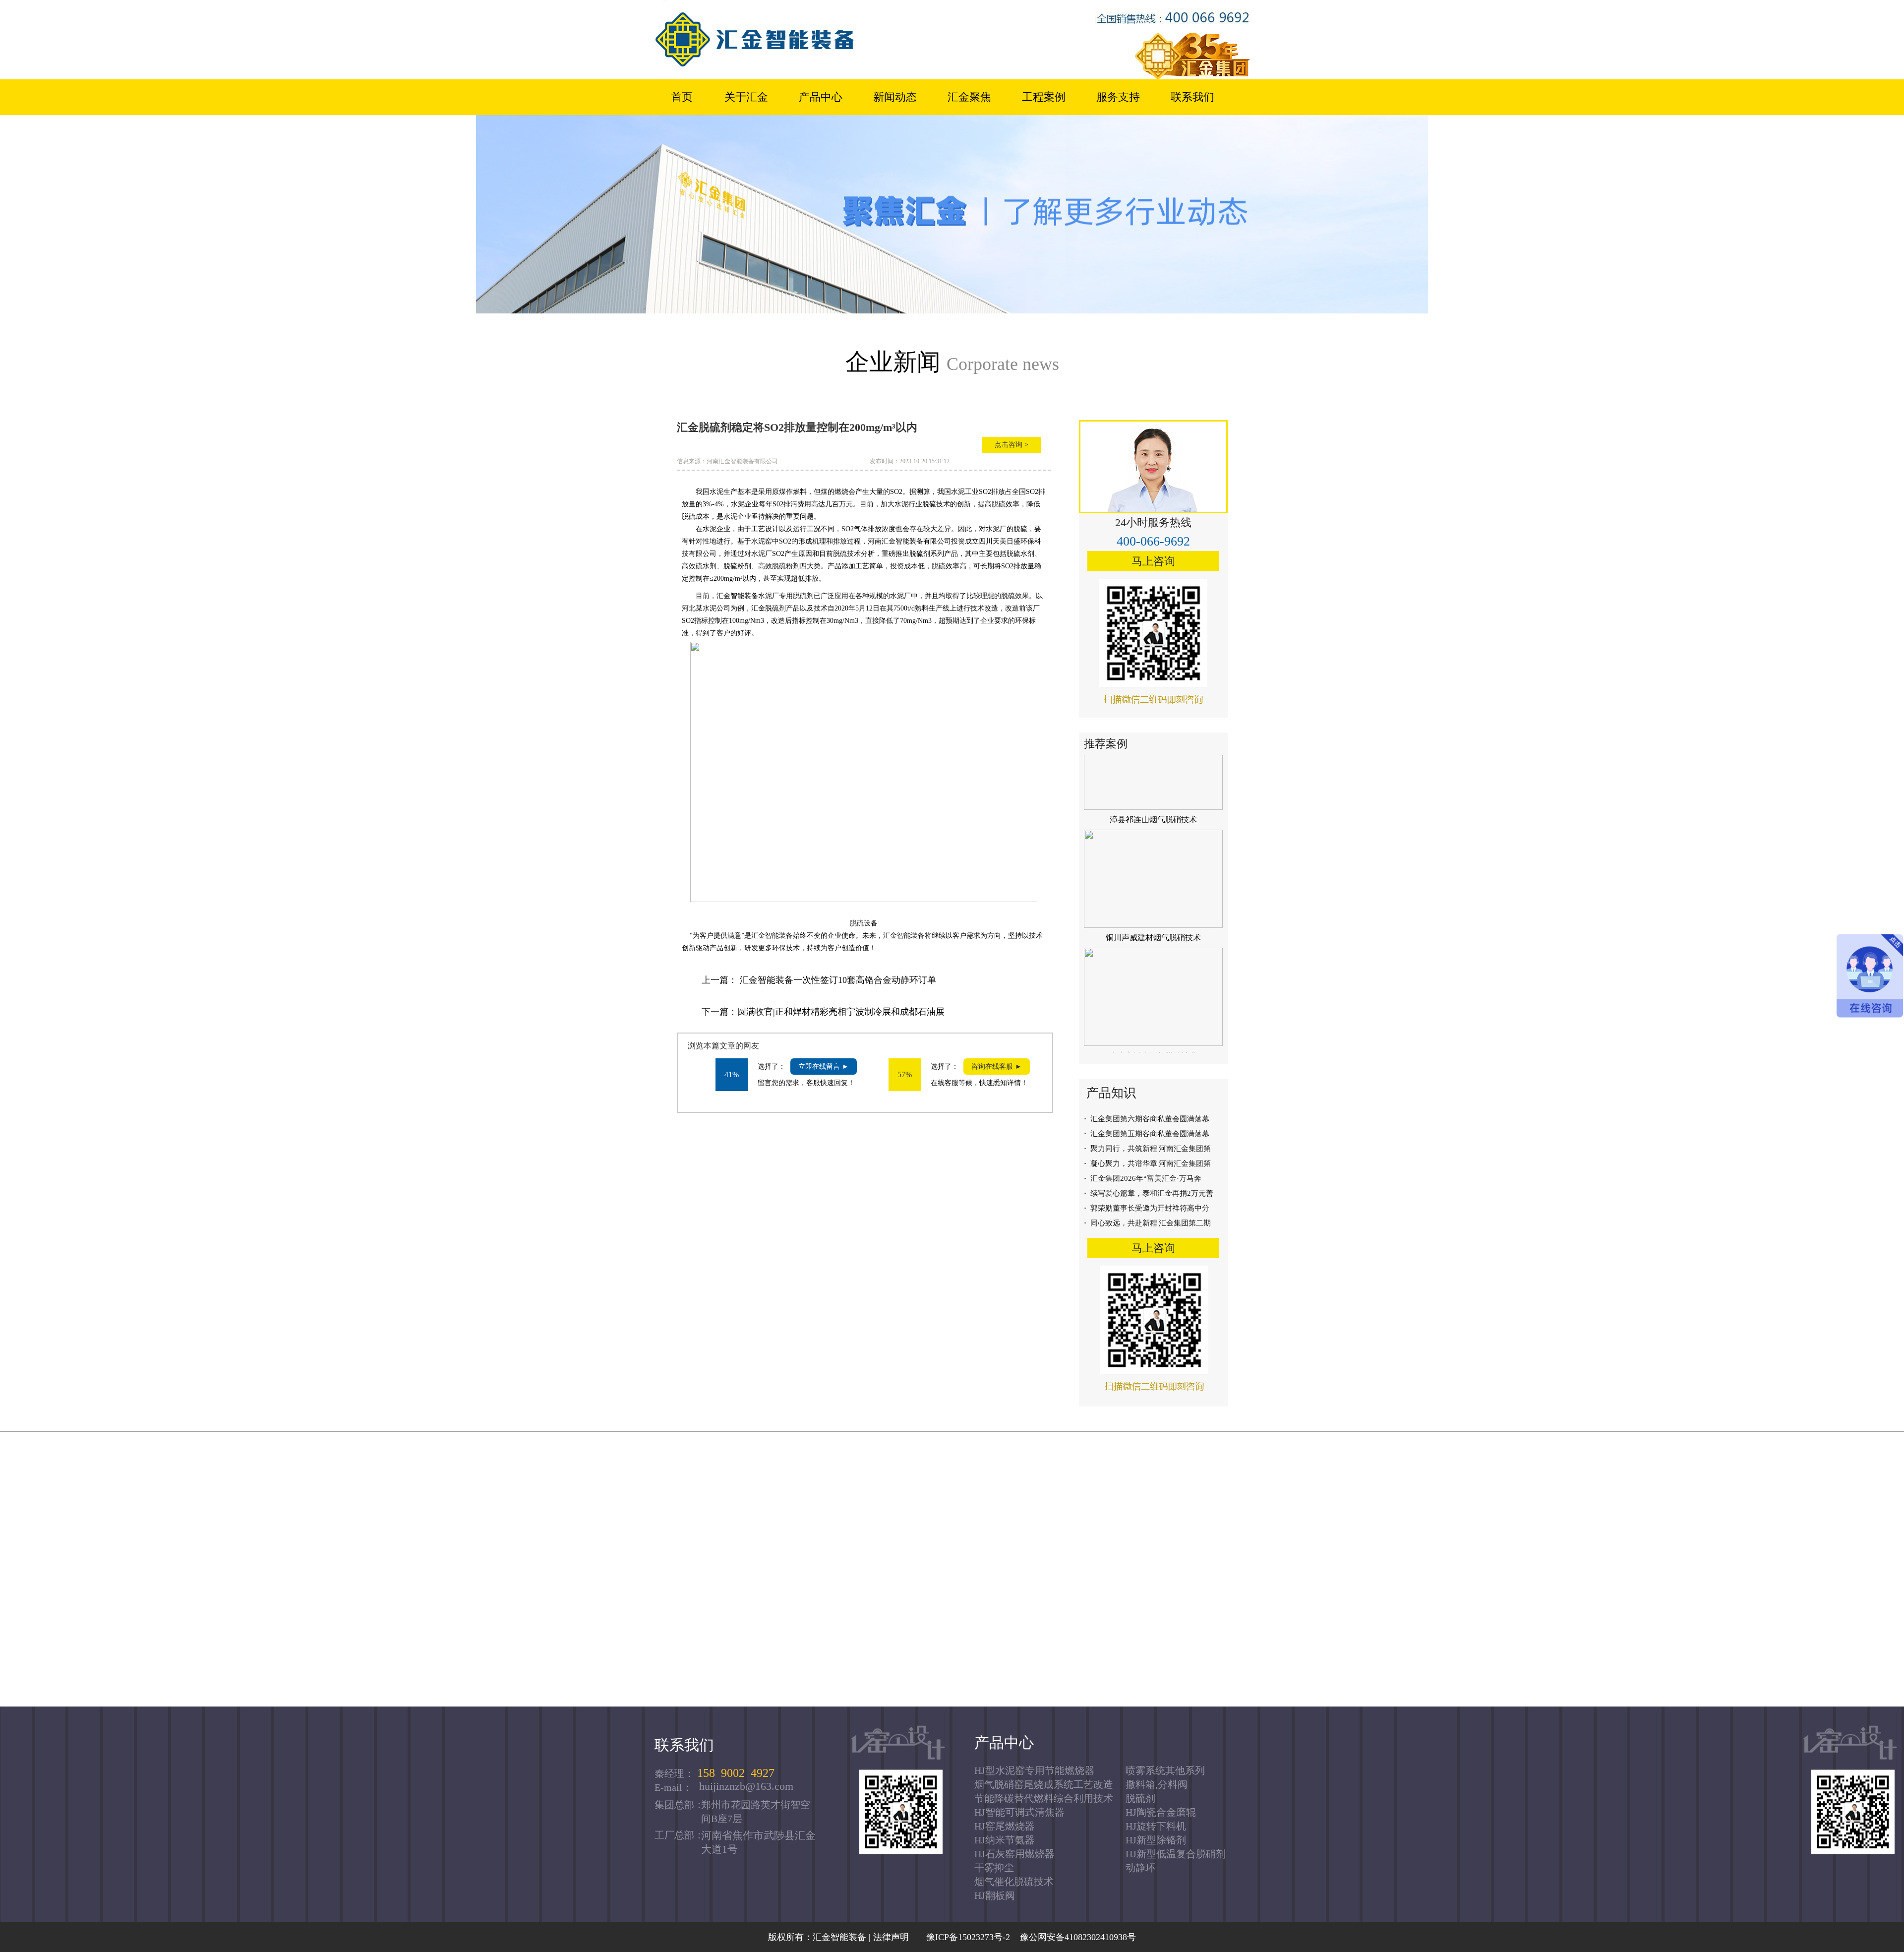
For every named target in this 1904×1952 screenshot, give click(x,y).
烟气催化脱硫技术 (1014, 1882)
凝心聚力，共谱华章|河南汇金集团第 (1147, 1163)
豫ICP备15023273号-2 (966, 1937)
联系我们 (1192, 97)
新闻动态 (895, 97)
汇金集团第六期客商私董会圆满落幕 (1147, 1119)
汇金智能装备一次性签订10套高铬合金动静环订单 (838, 980)
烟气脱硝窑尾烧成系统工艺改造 (1044, 1784)
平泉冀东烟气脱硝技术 (1153, 1092)
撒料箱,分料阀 (1157, 1784)
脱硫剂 (1140, 1798)
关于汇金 (746, 97)
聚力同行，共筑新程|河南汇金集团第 (1147, 1149)
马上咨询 (1153, 561)
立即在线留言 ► (824, 1067)
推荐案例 (1106, 744)
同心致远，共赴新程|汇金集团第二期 (1147, 1223)
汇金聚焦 (969, 97)
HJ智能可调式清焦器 (1019, 1812)
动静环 (1140, 1868)
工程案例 (1044, 97)
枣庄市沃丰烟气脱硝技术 (1153, 974)
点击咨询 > (1011, 445)
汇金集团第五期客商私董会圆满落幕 (1147, 1134)
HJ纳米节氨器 (1005, 1840)
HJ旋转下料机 (1156, 1826)
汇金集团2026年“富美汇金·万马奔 (1143, 1178)
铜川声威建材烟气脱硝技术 (1153, 856)
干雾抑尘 (994, 1868)
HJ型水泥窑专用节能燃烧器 (1034, 1770)
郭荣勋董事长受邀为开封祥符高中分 (1147, 1208)
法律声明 (891, 1937)
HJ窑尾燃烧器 (1005, 1826)
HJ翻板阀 (995, 1895)
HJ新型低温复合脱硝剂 (1176, 1854)
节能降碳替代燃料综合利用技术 (1044, 1798)
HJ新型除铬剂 (1156, 1840)
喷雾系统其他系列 (1165, 1770)
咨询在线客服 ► (997, 1067)
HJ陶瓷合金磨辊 (1161, 1812)
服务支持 (1118, 97)
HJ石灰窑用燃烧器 (1014, 1854)
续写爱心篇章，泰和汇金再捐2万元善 (1149, 1193)
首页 (682, 97)
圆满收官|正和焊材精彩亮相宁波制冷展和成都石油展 (841, 1012)
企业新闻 (952, 362)
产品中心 (821, 97)
